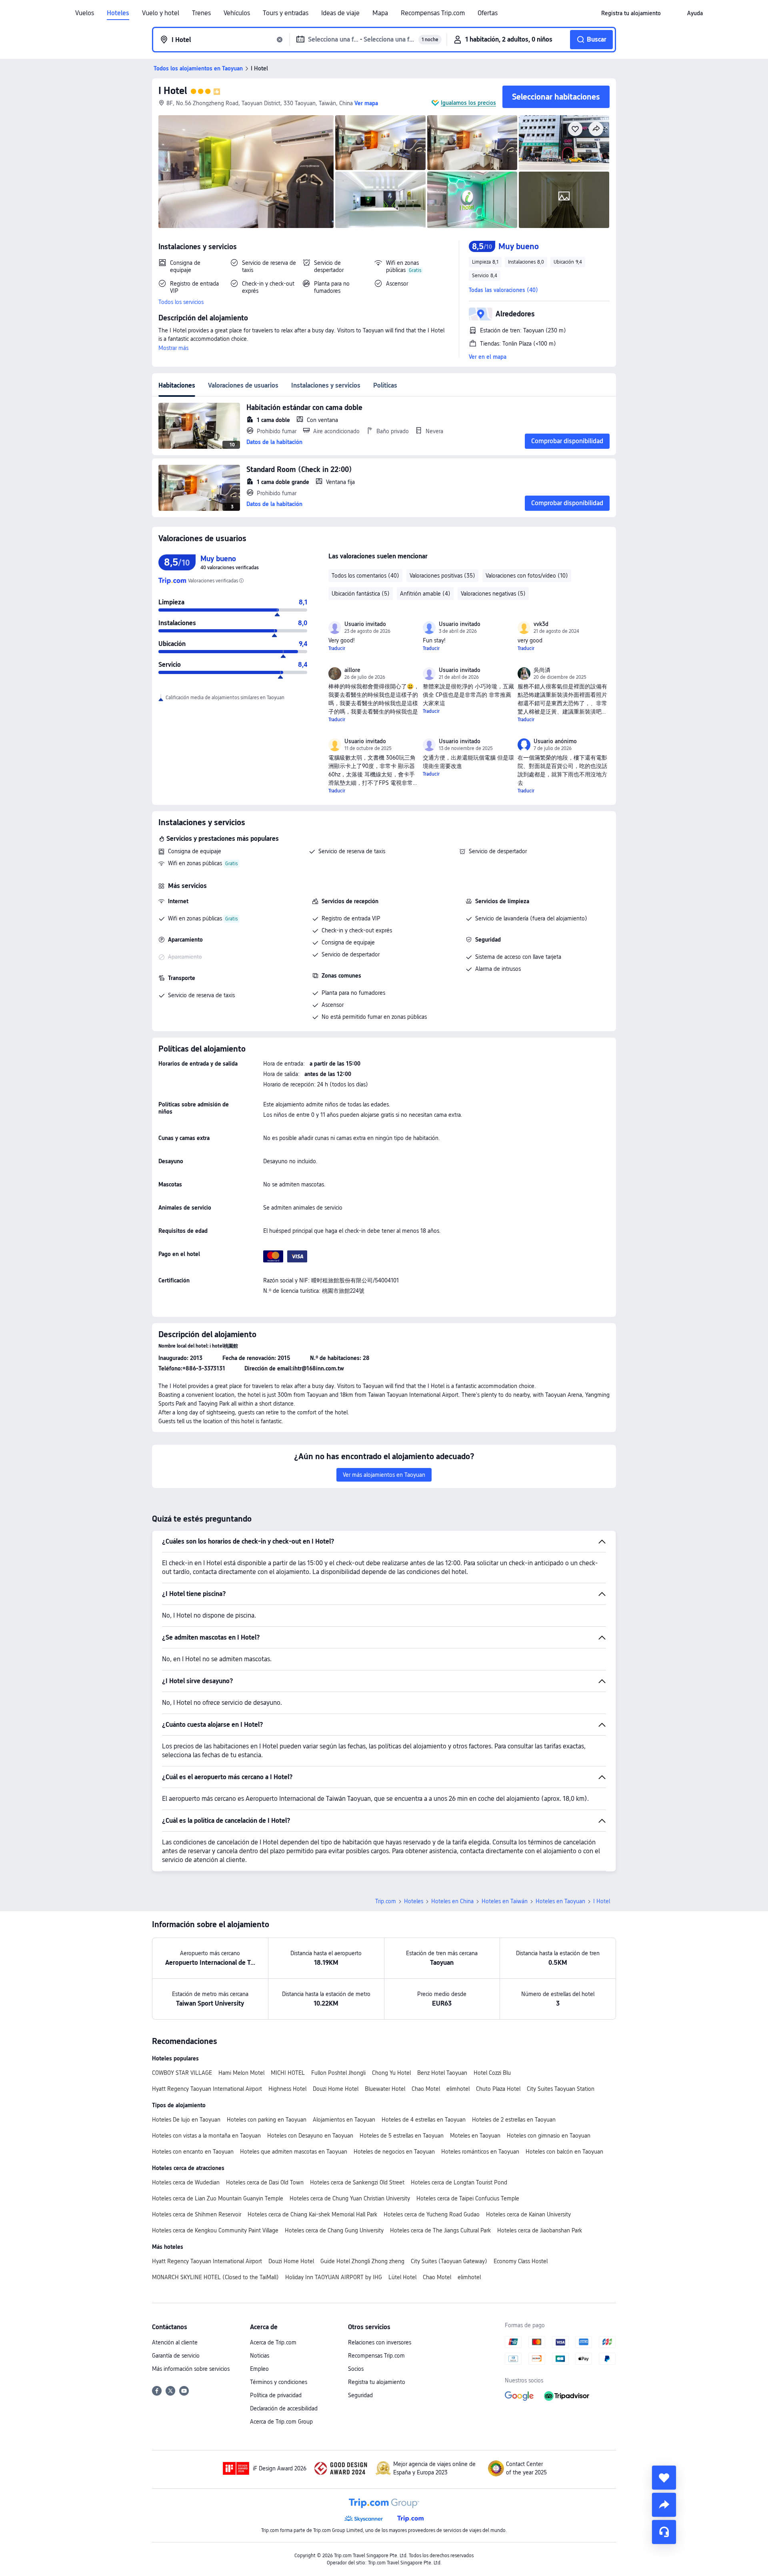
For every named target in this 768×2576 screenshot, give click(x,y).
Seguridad (360, 2395)
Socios (356, 2369)
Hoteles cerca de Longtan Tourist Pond (459, 2182)
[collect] (664, 2478)
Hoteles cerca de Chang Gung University (334, 2230)
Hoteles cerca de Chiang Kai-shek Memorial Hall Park (312, 2214)
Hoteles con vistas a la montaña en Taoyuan (206, 2136)
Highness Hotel (287, 2089)
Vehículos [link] (237, 13)
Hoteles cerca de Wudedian (186, 2182)
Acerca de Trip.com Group (281, 2422)
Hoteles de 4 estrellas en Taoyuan (424, 2120)
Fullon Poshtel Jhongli (338, 2073)
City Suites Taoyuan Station (561, 2089)
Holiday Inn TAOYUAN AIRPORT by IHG (334, 2277)
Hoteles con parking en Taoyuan (267, 2120)
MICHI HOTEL (288, 2073)
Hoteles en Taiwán (505, 1901)
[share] (664, 2505)
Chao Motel (426, 2089)
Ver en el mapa (488, 357)
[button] (674, 13)
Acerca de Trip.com (273, 2342)
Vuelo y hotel (161, 13)
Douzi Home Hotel (336, 2089)
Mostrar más (173, 348)
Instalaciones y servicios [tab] (326, 385)
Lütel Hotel (402, 2277)
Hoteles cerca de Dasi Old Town (265, 2182)
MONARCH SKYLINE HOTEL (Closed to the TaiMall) (215, 2277)
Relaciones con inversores (380, 2342)
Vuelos (85, 13)
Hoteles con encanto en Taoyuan (193, 2152)
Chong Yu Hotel (391, 2073)
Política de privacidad (276, 2395)
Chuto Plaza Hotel (498, 2089)
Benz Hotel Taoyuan (442, 2073)
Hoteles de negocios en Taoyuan (394, 2152)
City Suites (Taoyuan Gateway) (449, 2261)
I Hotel (173, 91)
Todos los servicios (181, 302)
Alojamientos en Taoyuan (344, 2120)
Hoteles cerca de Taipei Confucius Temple (468, 2198)
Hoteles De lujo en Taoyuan (186, 2120)
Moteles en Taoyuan (475, 2136)
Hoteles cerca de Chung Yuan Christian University (350, 2198)
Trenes (201, 13)
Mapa (380, 13)
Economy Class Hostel (521, 2261)
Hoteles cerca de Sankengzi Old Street (357, 2182)
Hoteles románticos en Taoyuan (480, 2152)
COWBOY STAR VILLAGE (182, 2073)
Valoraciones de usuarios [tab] (243, 385)
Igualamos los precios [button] (468, 103)
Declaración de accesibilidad (284, 2408)
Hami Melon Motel (241, 2073)
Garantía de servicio (176, 2356)
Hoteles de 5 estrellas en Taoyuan (402, 2136)
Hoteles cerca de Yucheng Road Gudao (432, 2214)
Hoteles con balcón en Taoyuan (564, 2152)
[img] (246, 172)
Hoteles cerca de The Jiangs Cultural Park (440, 2230)
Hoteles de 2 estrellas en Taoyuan (514, 2120)
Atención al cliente (175, 2342)
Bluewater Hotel (385, 2089)
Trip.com (386, 1901)
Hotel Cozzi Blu (492, 2073)
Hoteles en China (452, 1901)
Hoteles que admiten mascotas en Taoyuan (294, 2152)
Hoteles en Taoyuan (560, 1901)
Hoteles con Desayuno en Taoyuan (310, 2136)
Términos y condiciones (279, 2382)
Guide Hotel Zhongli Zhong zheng (362, 2261)
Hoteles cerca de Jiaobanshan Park (540, 2230)
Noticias (260, 2356)
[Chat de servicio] (664, 2532)
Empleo (259, 2369)
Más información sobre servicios (191, 2369)
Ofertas (488, 13)
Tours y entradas (286, 13)
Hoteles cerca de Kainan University (528, 2214)
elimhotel (458, 2089)
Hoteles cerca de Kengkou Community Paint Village (215, 2230)
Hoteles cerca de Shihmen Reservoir (197, 2214)
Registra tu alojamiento (377, 2382)
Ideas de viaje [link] (340, 13)
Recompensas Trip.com (433, 13)
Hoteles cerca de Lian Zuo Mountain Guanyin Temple (218, 2198)
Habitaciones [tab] (177, 385)
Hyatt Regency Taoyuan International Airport (207, 2089)
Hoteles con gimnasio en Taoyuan (549, 2136)
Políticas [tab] (385, 385)
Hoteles (118, 13)
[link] (631, 13)
